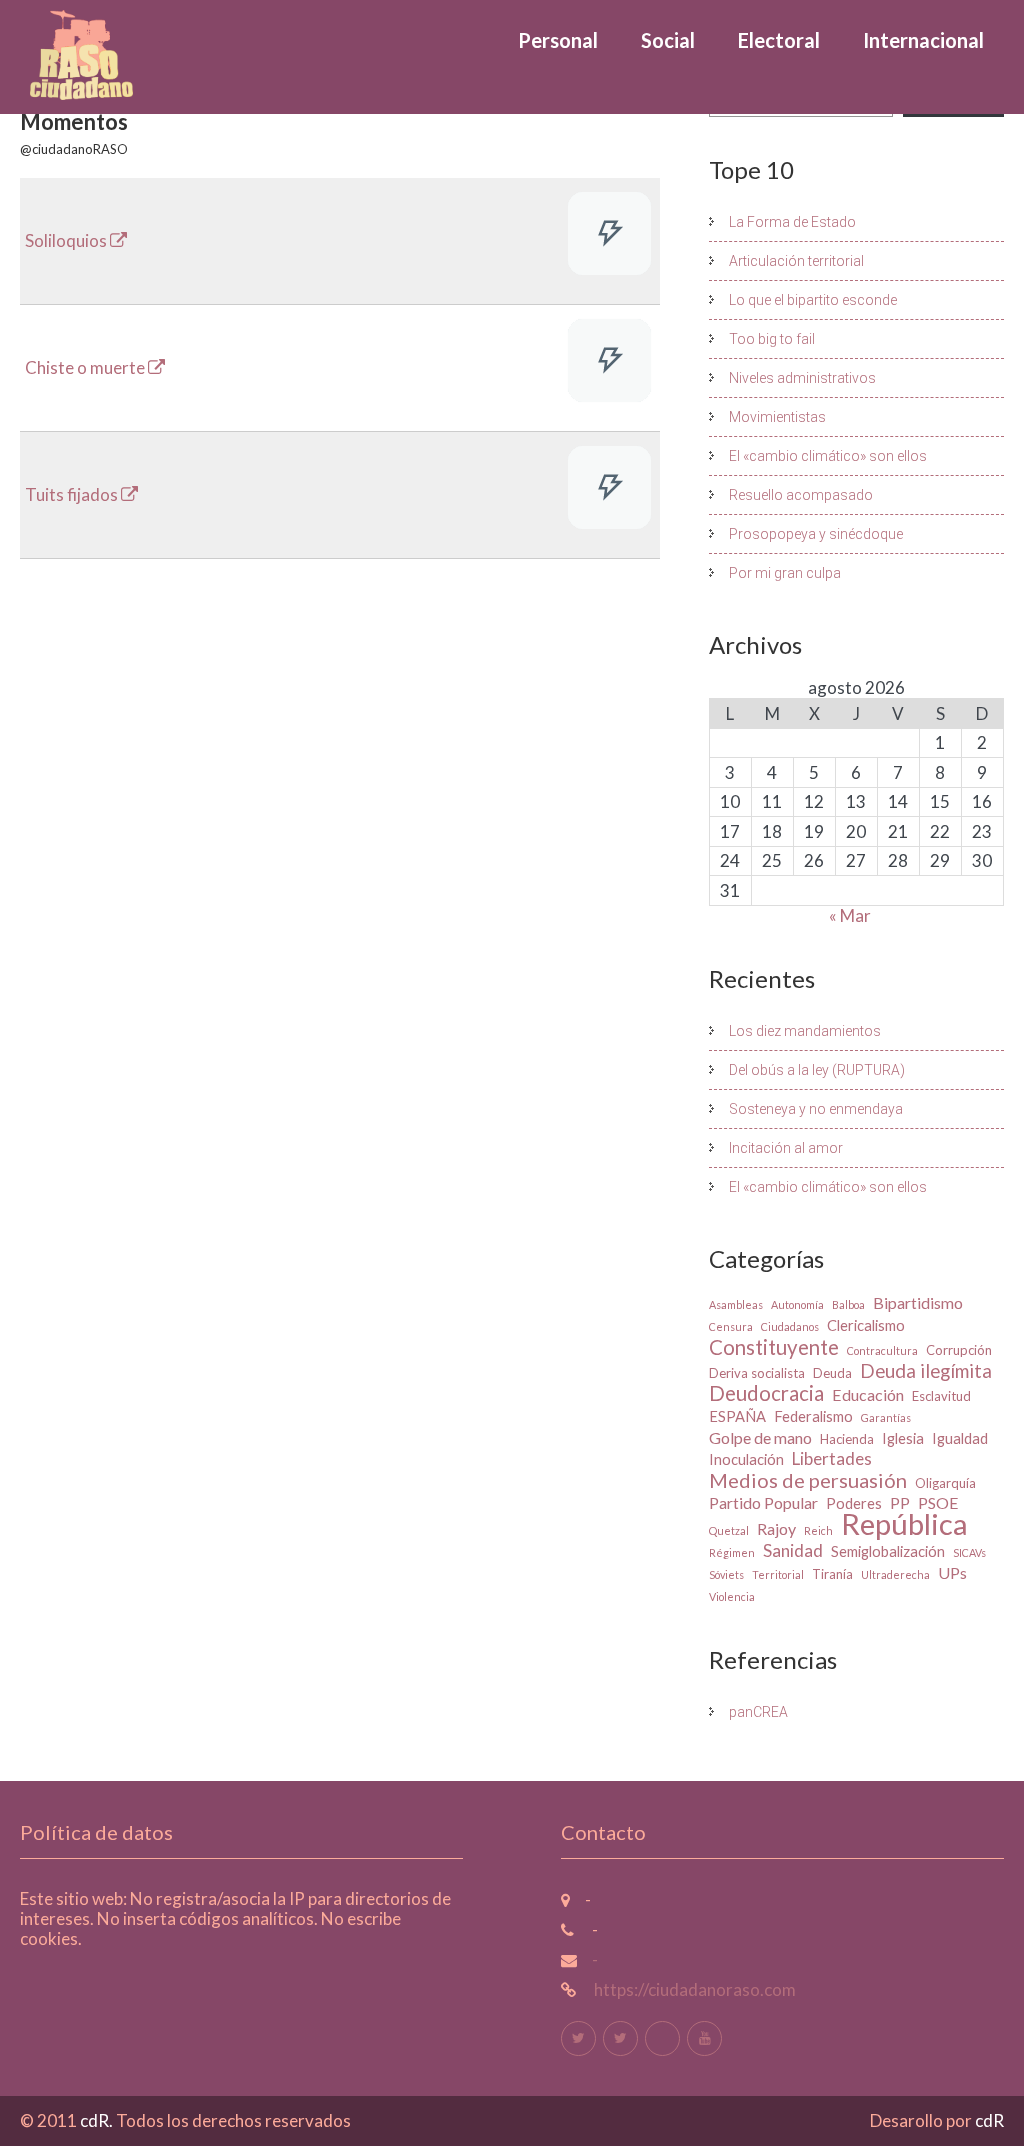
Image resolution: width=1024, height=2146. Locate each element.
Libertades (832, 1459)
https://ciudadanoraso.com (693, 1989)
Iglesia (903, 1438)
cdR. (98, 2120)
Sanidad (793, 1551)
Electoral (779, 40)
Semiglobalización (888, 1551)
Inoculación (746, 1459)
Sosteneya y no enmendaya (816, 1109)
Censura (731, 1326)
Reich (818, 1530)
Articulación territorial (796, 261)
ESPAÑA (737, 1416)
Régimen (732, 1552)
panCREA (758, 1712)
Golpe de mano (760, 1437)
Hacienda (847, 1439)
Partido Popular (763, 1502)
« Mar (850, 915)
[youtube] (704, 2038)
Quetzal (729, 1530)
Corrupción (959, 1350)
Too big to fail (772, 339)
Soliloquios (67, 240)
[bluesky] (662, 2038)
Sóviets (726, 1574)
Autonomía (797, 1304)
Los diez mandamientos (805, 1031)
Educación (868, 1394)
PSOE (938, 1502)
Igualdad (960, 1438)
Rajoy (776, 1528)
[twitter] (578, 2038)
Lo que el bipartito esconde (813, 300)
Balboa (848, 1304)
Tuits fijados (73, 494)
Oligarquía (945, 1483)
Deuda (832, 1373)
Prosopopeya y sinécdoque (816, 534)
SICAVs (969, 1552)
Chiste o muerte (86, 367)
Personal (558, 40)
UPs (952, 1572)
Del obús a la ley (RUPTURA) (817, 1070)
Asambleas (736, 1304)
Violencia (732, 1596)
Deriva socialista (757, 1373)
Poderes (854, 1503)
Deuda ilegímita (926, 1371)
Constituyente (774, 1347)
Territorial (778, 1574)
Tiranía (832, 1574)
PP (900, 1502)
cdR (989, 2120)
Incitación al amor (786, 1148)
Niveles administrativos (802, 378)
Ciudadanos (790, 1326)
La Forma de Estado (792, 222)
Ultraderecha (895, 1574)
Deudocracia (766, 1393)
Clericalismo (866, 1325)
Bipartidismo (918, 1302)
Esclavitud (941, 1396)
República (904, 1524)
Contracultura (882, 1350)
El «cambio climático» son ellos (828, 456)
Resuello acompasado (801, 495)
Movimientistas (777, 417)
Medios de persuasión (808, 1480)
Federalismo (813, 1416)
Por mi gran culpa (785, 573)
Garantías (886, 1417)
